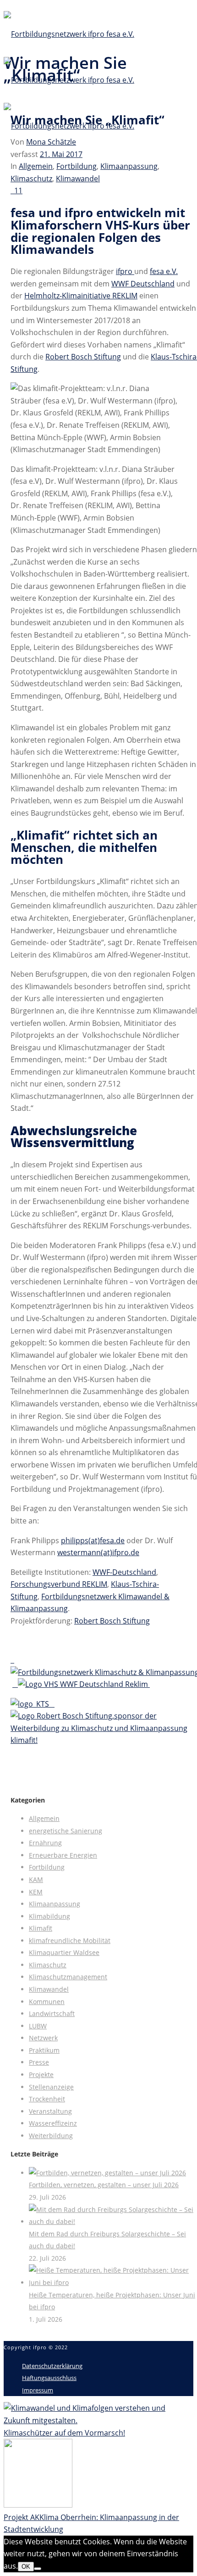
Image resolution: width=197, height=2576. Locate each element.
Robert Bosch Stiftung (83, 357)
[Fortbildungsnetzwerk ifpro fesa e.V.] (69, 80)
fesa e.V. (164, 271)
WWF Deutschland (143, 284)
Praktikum (44, 2050)
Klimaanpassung (129, 166)
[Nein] (38, 2569)
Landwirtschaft (52, 2013)
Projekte (41, 2075)
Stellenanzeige (51, 2087)
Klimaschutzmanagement (68, 1977)
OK (26, 2567)
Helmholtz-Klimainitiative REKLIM (81, 296)
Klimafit (41, 1928)
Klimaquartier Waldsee (64, 1952)
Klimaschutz (31, 179)
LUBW (38, 2026)
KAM (36, 1879)
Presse (39, 2062)
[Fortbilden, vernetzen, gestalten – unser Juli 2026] (107, 2173)
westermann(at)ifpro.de (98, 1552)
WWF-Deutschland (124, 1572)
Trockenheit (47, 2099)
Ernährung (45, 1843)
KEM (36, 1892)
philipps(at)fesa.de (93, 1540)
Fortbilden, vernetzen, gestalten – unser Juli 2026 (104, 2185)
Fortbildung (77, 166)
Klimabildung (49, 1916)
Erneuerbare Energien (63, 1855)
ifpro (125, 271)
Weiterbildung (51, 2136)
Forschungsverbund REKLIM (59, 1584)
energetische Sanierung (66, 1831)
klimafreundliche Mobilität (70, 1940)
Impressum (38, 2390)
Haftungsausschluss (49, 2378)
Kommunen (47, 2002)
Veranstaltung (50, 2111)
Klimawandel (78, 179)
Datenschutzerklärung (52, 2366)
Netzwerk (43, 2038)
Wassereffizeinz (53, 2123)
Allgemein (36, 166)
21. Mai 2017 (61, 154)
